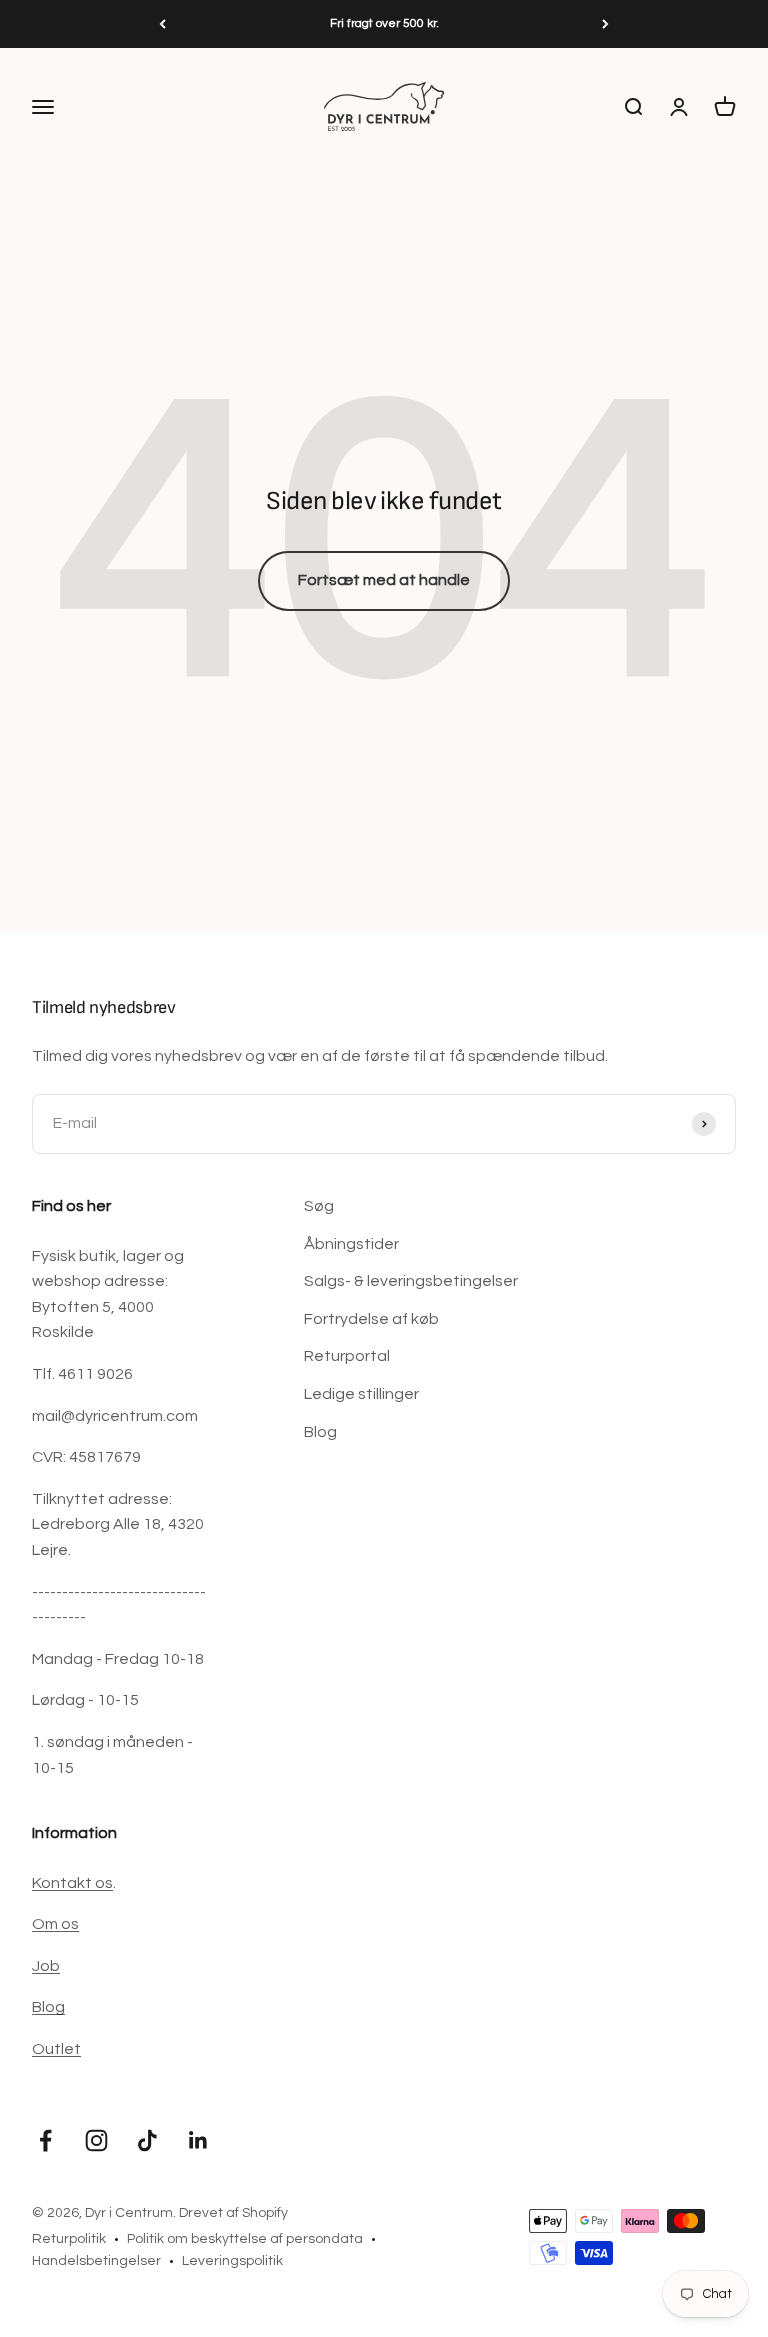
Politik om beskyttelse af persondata (245, 2239)
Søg (319, 1206)
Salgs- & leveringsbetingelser (411, 1281)
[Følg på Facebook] (45, 2140)
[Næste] (605, 24)
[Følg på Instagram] (96, 2140)
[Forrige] (162, 24)
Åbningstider (351, 1244)
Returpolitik (69, 2239)
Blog (320, 1432)
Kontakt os (72, 1883)
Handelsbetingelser (96, 2261)
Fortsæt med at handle (384, 580)
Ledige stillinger (361, 1394)
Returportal (347, 1356)
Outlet (56, 2049)
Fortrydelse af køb (371, 1319)
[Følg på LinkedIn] (198, 2140)
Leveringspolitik (232, 2261)
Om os (55, 1924)
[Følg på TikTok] (147, 2140)
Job (46, 1966)
